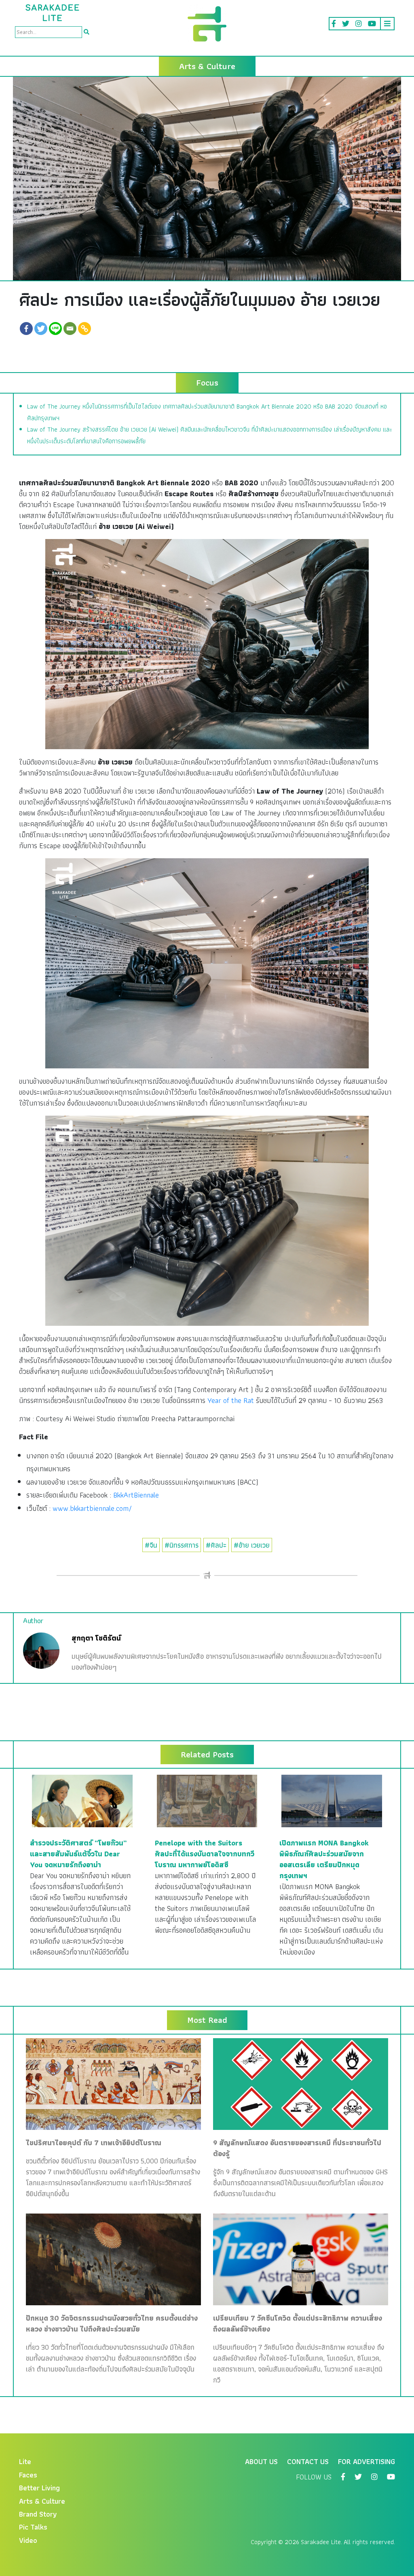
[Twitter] (41, 329)
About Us (261, 2461)
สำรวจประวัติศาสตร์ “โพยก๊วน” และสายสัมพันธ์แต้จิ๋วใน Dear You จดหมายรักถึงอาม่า (78, 1854)
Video (28, 2540)
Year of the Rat (231, 1400)
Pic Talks (33, 2527)
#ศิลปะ (216, 1545)
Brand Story (38, 2514)
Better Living (39, 2488)
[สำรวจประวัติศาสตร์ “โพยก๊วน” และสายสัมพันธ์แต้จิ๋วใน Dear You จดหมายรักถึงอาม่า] (82, 1800)
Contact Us (308, 2461)
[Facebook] (26, 329)
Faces (28, 2475)
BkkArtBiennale (136, 1495)
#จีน (151, 1545)
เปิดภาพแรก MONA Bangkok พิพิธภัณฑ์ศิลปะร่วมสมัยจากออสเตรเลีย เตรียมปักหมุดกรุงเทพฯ (324, 1859)
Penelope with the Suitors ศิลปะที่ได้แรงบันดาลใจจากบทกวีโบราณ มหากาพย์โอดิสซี (205, 1854)
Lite (25, 2461)
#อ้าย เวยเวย (252, 1545)
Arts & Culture (42, 2501)
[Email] (70, 329)
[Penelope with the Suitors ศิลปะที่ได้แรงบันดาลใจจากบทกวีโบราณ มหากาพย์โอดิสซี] (207, 1800)
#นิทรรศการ (182, 1545)
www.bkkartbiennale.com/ (92, 1508)
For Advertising (366, 2461)
